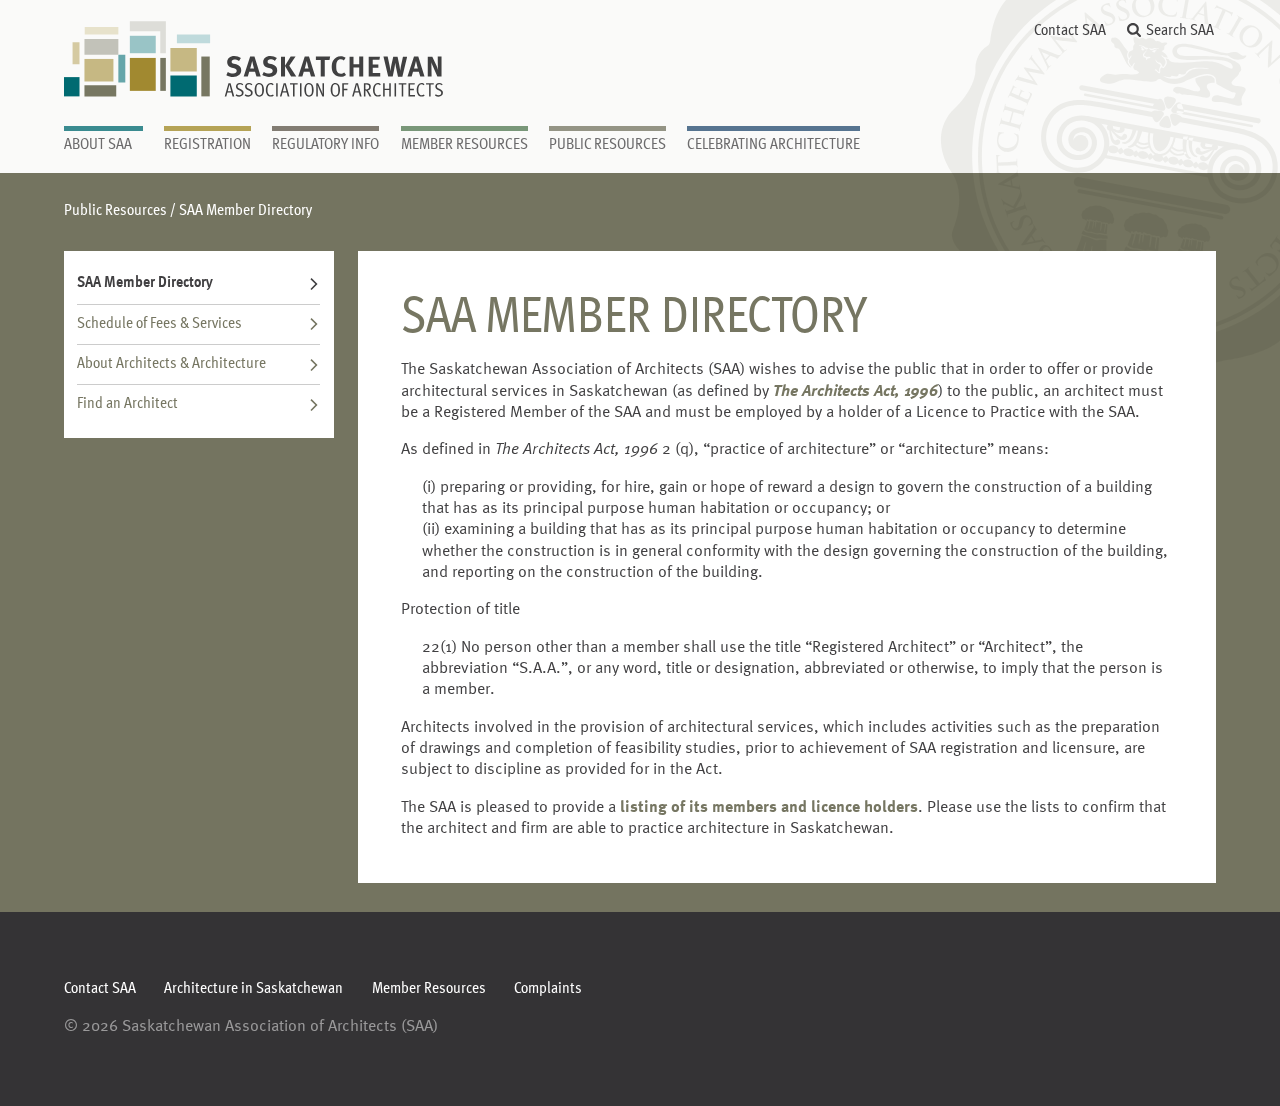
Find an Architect (127, 404)
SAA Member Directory (145, 283)
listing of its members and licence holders (769, 808)
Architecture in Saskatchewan (253, 989)
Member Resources (429, 989)
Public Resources (115, 211)
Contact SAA (1070, 31)
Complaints (548, 989)
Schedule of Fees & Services (159, 324)
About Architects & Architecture (171, 364)
